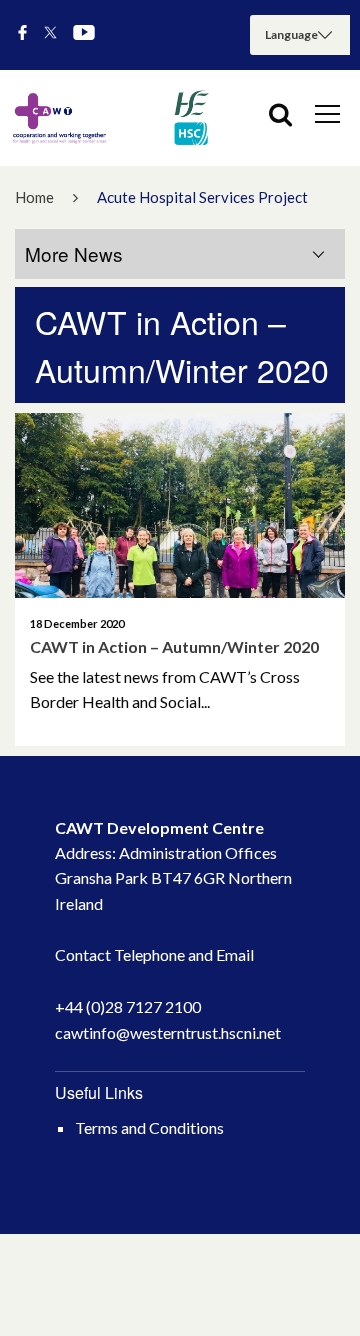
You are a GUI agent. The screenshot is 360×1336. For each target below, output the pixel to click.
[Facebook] (22, 33)
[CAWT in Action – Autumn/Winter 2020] (180, 506)
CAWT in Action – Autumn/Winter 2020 (174, 646)
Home (34, 197)
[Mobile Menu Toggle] (327, 113)
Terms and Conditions (149, 1127)
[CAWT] (110, 118)
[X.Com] (50, 33)
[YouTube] (84, 33)
